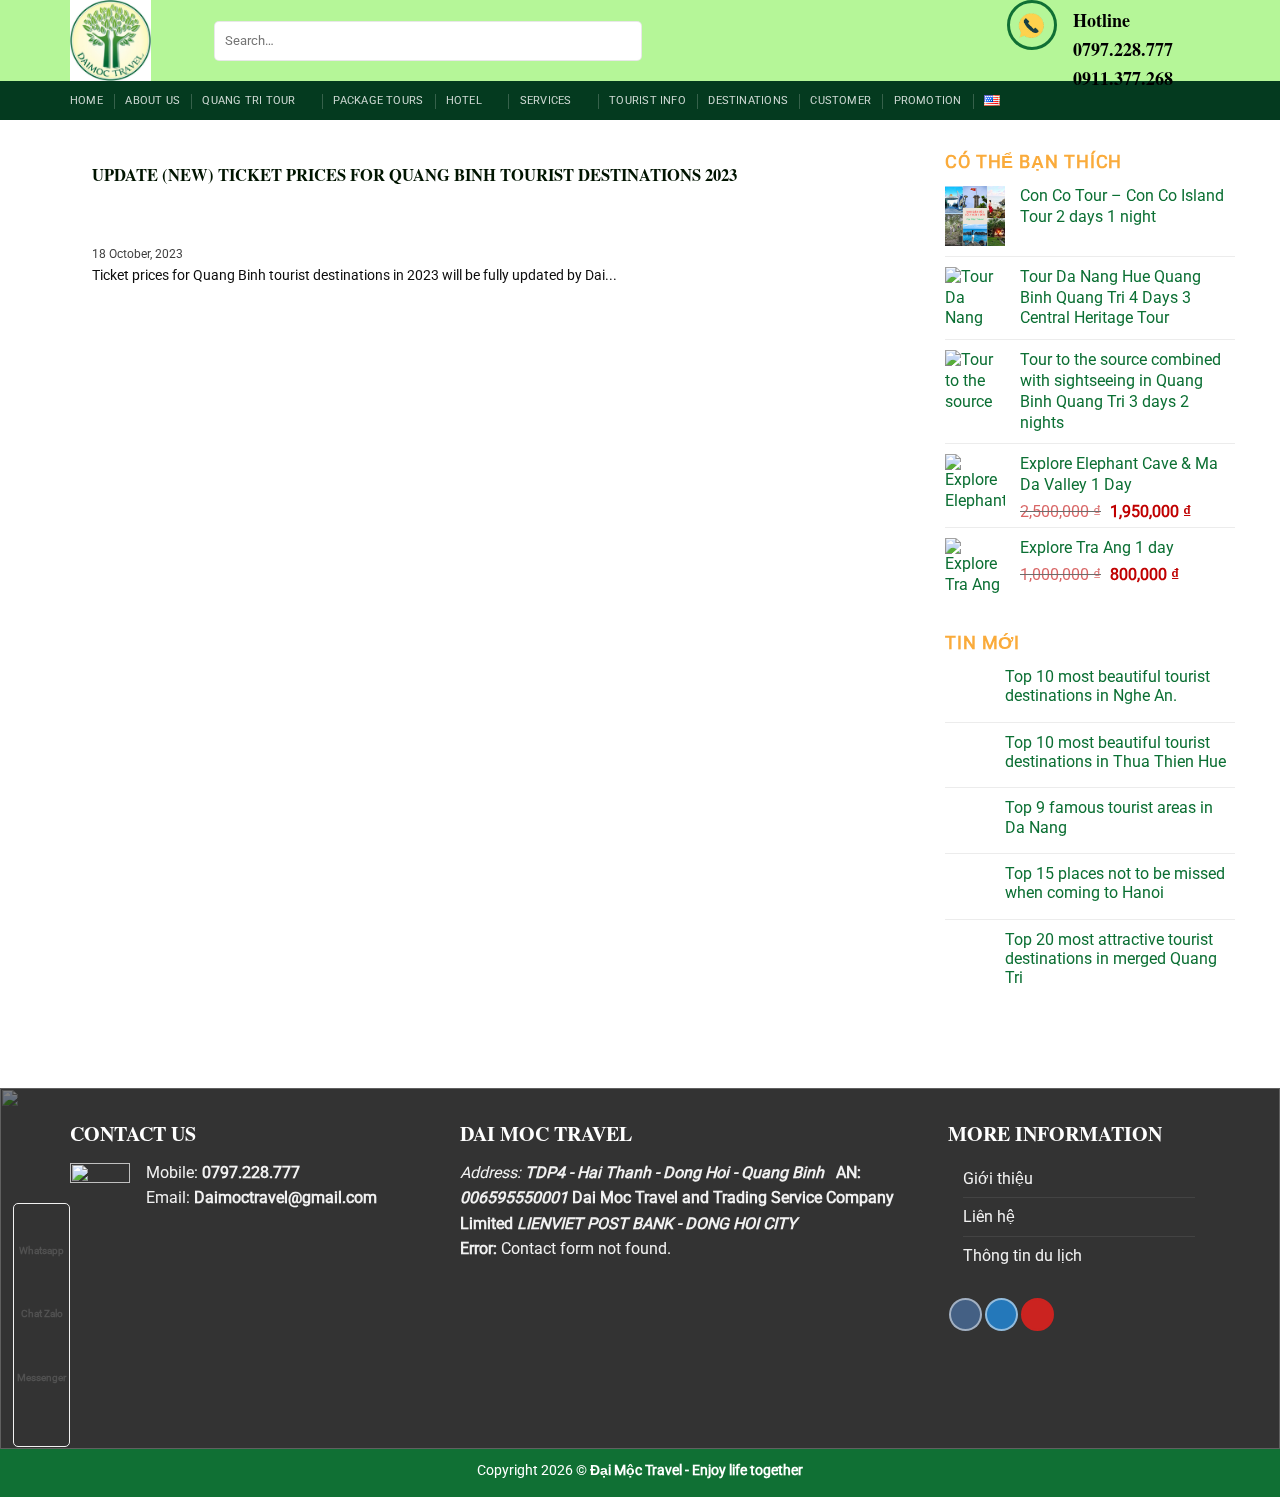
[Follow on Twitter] (1001, 1314)
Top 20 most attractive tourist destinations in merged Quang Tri (1111, 958)
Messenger (41, 1377)
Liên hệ (989, 1216)
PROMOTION (928, 100)
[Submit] (623, 41)
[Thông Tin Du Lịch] (127, 40)
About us (152, 100)
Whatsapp (41, 1250)
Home (86, 100)
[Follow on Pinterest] (1037, 1314)
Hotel (464, 100)
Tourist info (647, 100)
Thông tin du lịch (1022, 1255)
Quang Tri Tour (248, 100)
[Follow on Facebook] (965, 1314)
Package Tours (378, 100)
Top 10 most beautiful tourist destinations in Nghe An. (1107, 686)
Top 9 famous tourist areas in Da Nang (1109, 817)
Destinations (748, 100)
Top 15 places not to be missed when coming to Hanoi (1115, 883)
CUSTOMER (840, 100)
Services (546, 100)
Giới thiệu (998, 1178)
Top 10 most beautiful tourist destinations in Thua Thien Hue (1115, 752)
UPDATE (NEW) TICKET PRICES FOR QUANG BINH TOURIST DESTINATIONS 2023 (414, 175)
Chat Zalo (42, 1313)
